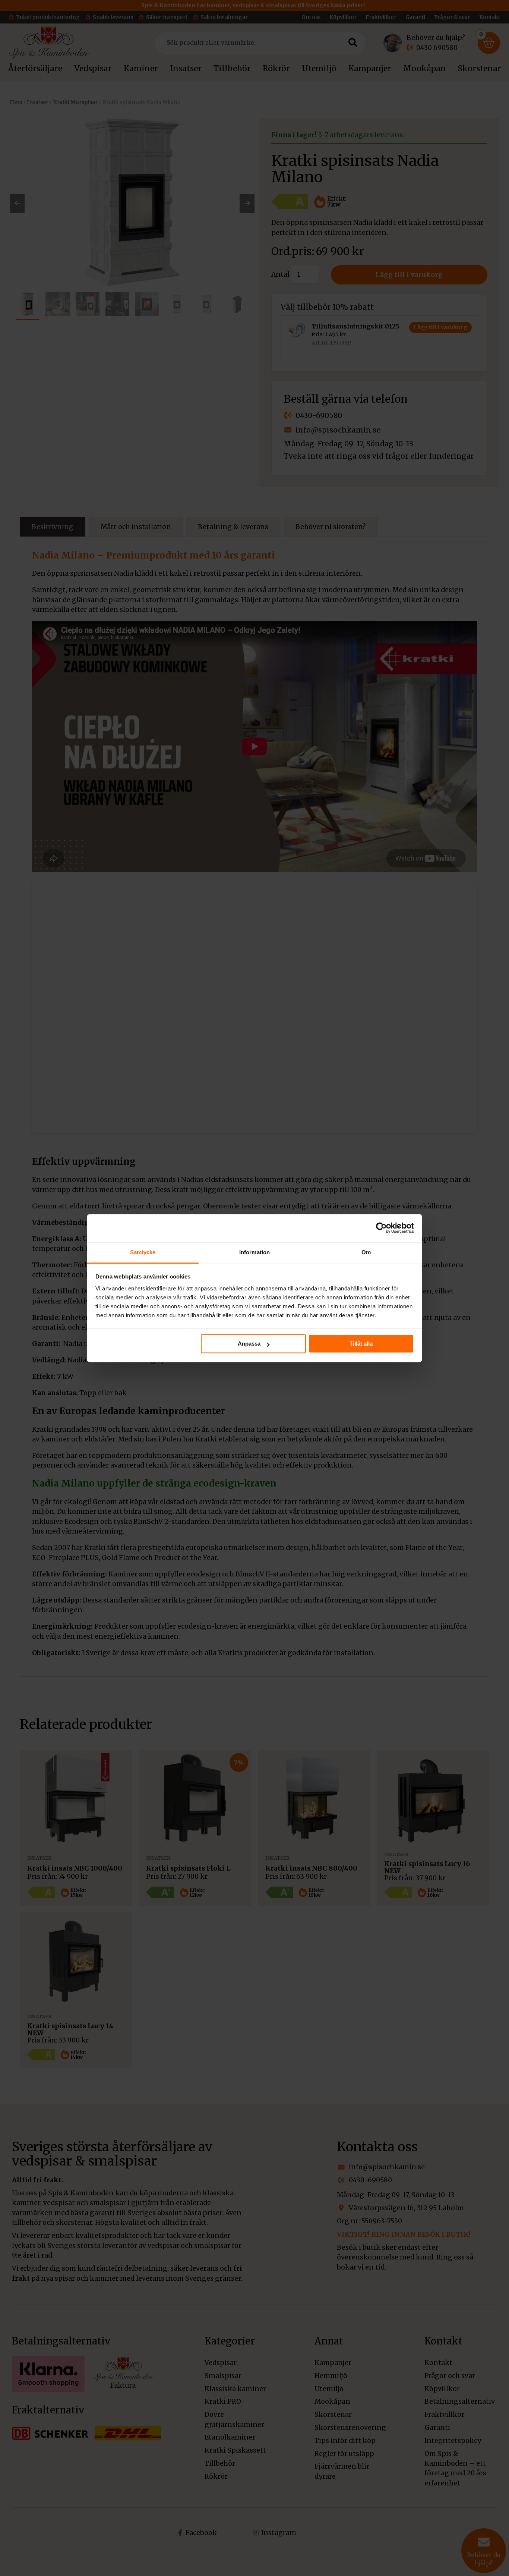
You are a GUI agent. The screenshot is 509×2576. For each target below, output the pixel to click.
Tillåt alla (361, 1344)
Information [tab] (255, 1252)
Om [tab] (366, 1252)
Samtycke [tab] (143, 1252)
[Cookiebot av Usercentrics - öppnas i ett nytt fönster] (381, 1228)
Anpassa (249, 1344)
